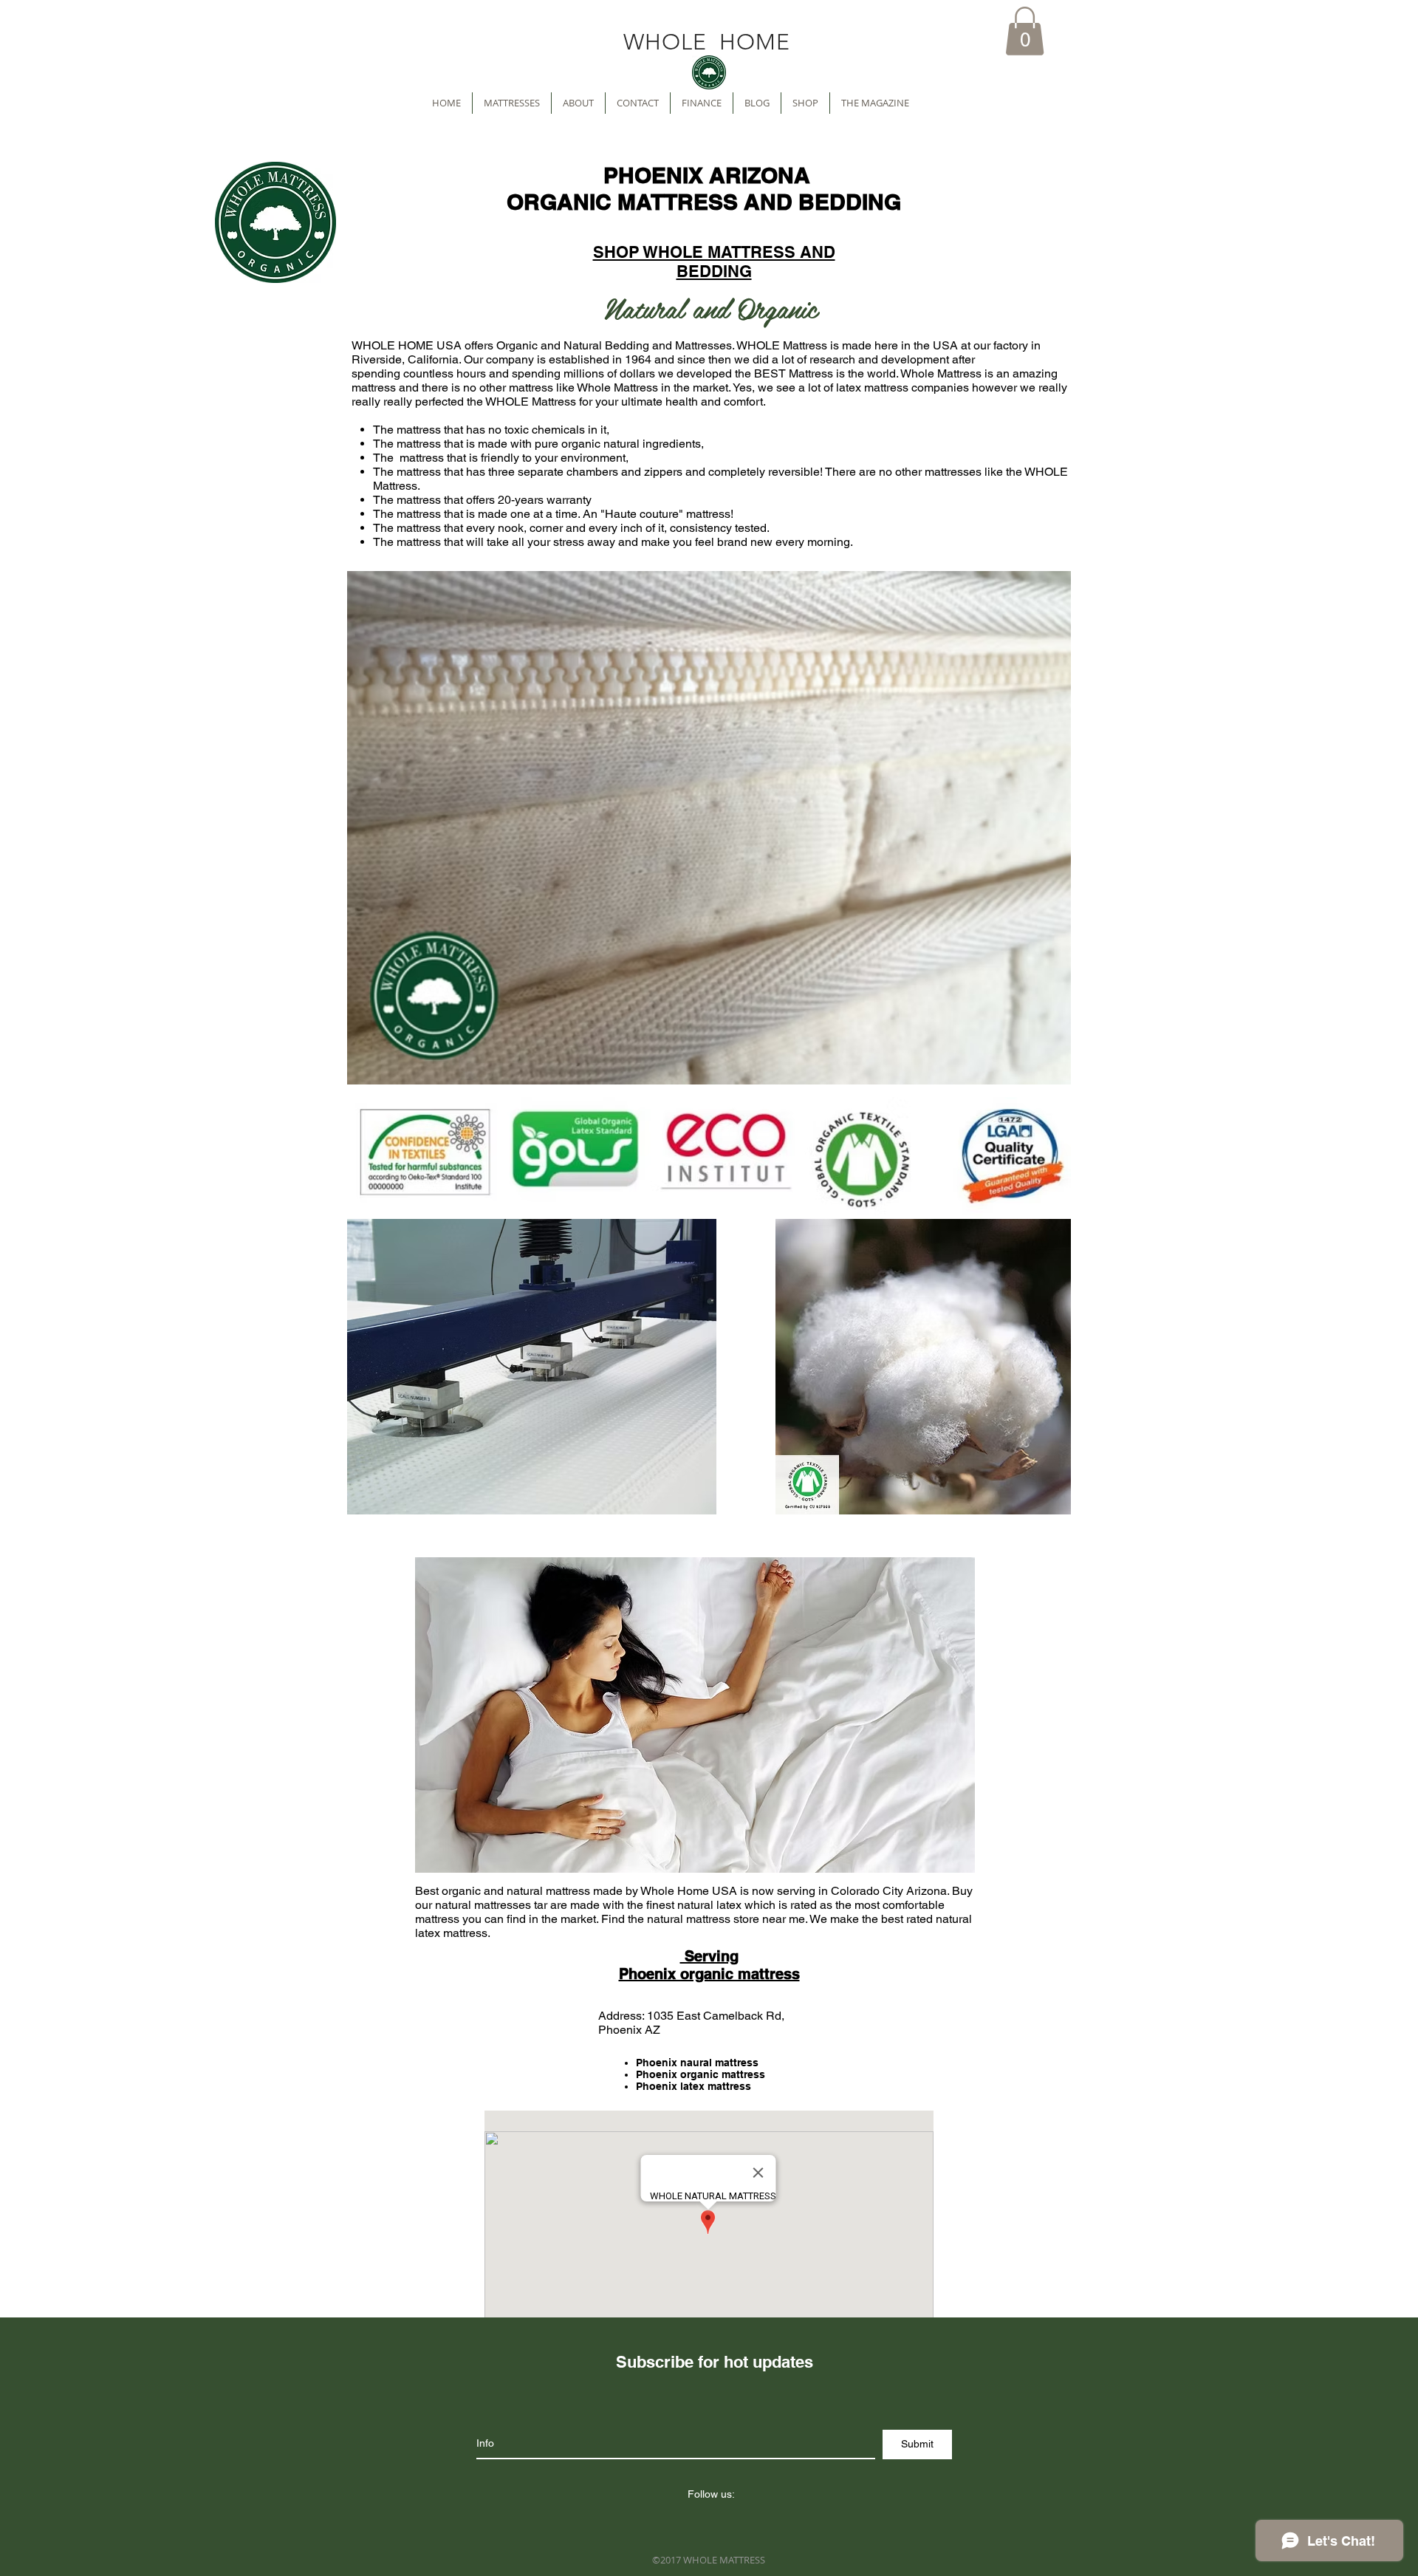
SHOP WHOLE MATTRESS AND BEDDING (714, 262)
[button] (1025, 31)
